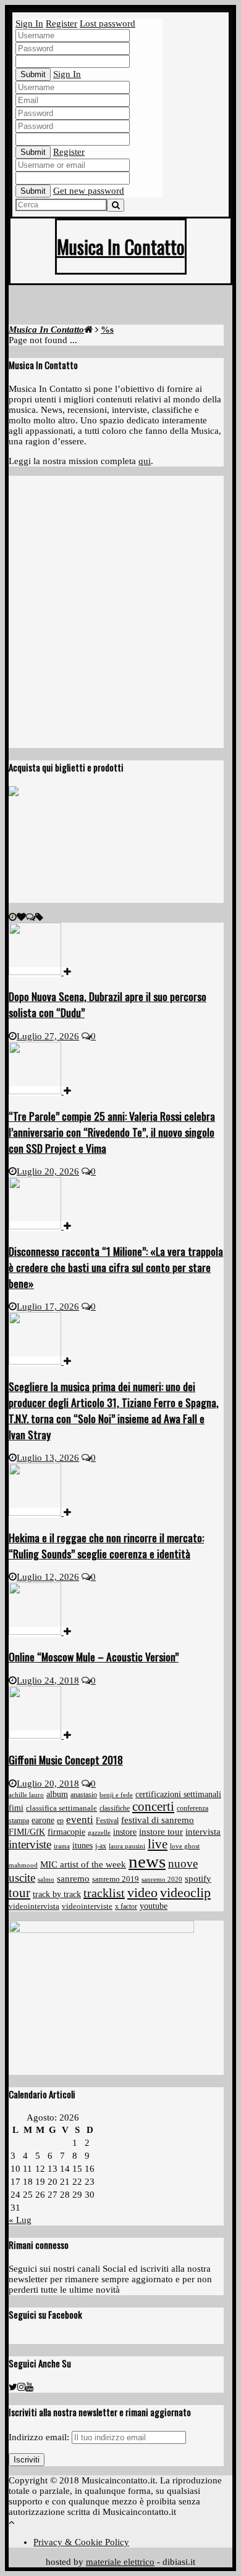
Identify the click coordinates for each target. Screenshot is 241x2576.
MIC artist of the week (83, 1864)
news (147, 1861)
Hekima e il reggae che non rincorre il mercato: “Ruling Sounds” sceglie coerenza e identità (106, 1545)
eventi (80, 1820)
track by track (57, 1894)
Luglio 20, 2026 (48, 1171)
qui (145, 461)
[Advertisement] (125, 307)
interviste (30, 1844)
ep (60, 1821)
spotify (198, 1879)
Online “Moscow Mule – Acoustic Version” (94, 1656)
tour (19, 1893)
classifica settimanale (61, 1808)
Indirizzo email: (40, 2437)
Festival (107, 1821)
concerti (153, 1806)
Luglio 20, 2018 (48, 1784)
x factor (126, 1906)
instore (125, 1832)
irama (62, 1846)
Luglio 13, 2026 (48, 1458)
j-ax (101, 1846)
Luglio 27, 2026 (48, 1036)
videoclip (185, 1893)
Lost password (108, 23)
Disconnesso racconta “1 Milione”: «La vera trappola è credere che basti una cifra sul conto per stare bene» (116, 1267)
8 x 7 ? (146, 48)
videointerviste (87, 1906)
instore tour (161, 1832)
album (57, 1794)
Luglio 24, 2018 (48, 1681)
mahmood (23, 1865)
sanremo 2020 (162, 1879)
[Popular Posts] (21, 917)
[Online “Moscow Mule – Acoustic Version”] (40, 1632)
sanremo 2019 (116, 1879)
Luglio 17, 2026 (48, 1307)
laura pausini (127, 1846)
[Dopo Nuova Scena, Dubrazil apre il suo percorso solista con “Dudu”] (40, 972)
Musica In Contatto (121, 247)
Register (61, 23)
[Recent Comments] (31, 917)
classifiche (115, 1809)
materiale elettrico (120, 2562)
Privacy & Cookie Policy (81, 2542)
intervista (203, 1831)
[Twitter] (13, 2387)
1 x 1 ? (146, 126)
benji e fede (116, 1795)
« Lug (20, 2220)
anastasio (84, 1795)
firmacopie (66, 1832)
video (142, 1893)
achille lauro (26, 1795)
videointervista (34, 1906)
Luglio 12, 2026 (48, 1577)
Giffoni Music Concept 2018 (66, 1760)
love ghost (185, 1846)
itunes (82, 1846)
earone (43, 1820)
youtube (154, 1906)
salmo (46, 1879)
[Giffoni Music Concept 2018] (40, 1735)
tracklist (104, 1893)
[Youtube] (29, 2387)
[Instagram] (21, 2387)
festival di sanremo (158, 1820)
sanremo (73, 1879)
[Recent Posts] (13, 917)
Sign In (29, 23)
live (158, 1844)
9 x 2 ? (146, 165)
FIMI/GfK (27, 1832)
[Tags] (39, 917)
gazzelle (99, 1832)
